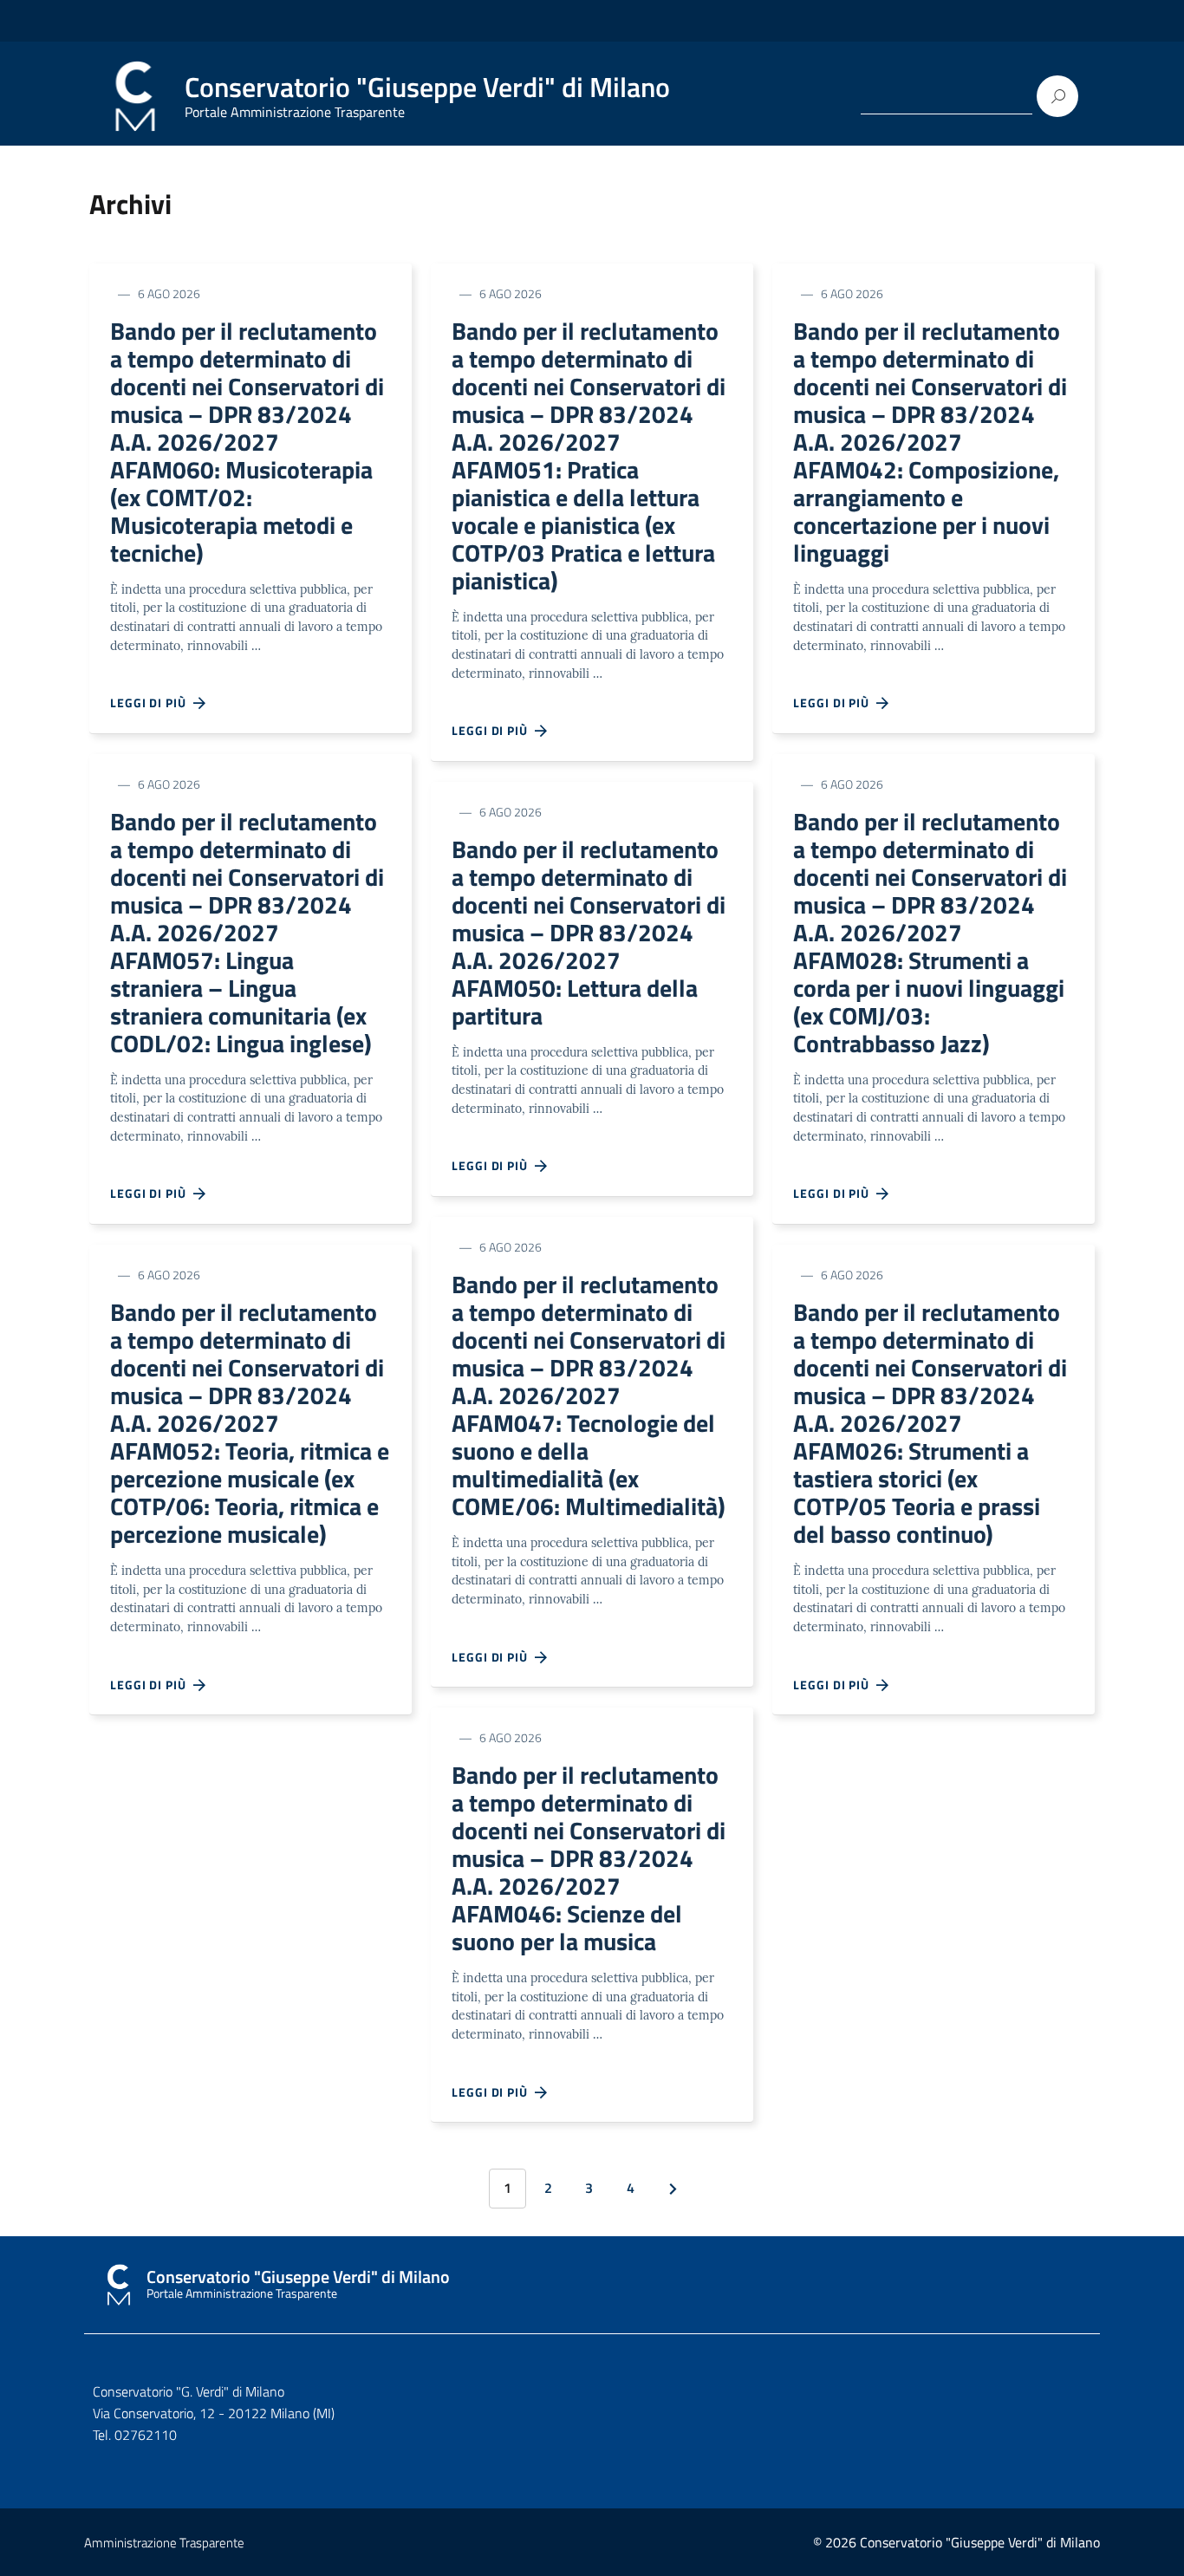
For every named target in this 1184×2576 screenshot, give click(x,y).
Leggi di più (152, 703)
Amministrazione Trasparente (164, 2543)
